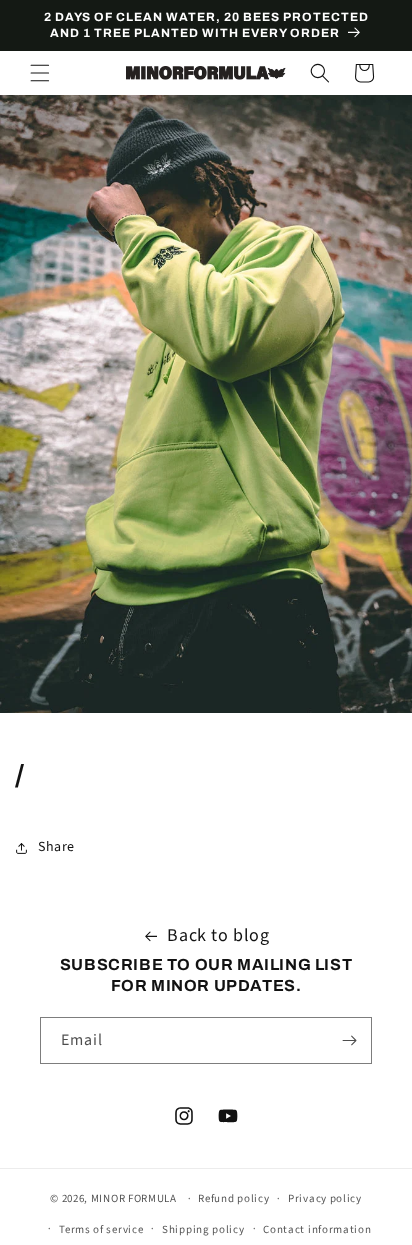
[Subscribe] (349, 1040)
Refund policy (233, 1198)
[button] (40, 73)
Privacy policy (325, 1198)
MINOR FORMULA (134, 1198)
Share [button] (56, 847)
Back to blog (218, 935)
